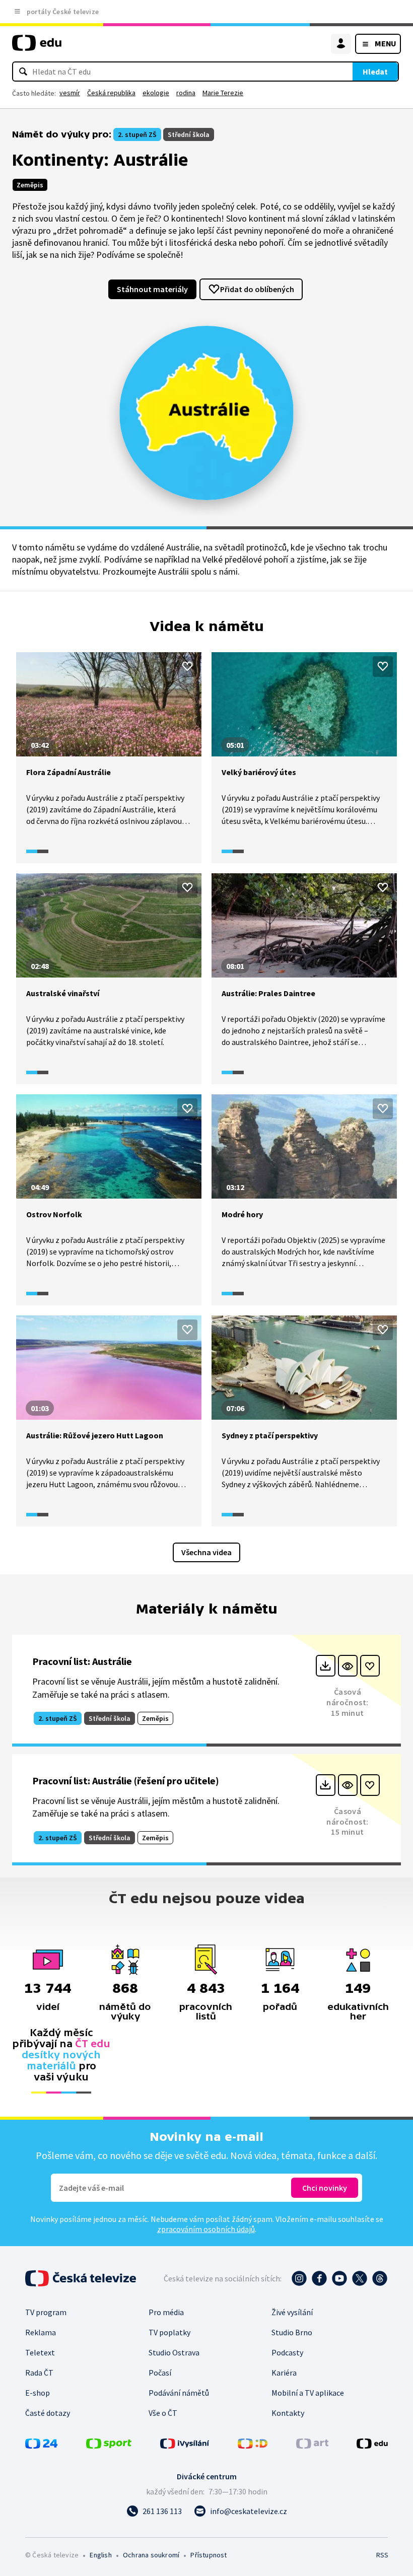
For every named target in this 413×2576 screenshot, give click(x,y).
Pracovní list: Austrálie (82, 1661)
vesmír (70, 93)
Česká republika (111, 93)
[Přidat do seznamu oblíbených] (187, 666)
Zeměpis (30, 185)
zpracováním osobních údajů (206, 2229)
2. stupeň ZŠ (137, 134)
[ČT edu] (37, 47)
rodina (186, 93)
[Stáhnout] (326, 1666)
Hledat (375, 72)
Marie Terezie (223, 93)
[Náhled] (348, 1666)
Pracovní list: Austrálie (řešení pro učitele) (126, 1781)
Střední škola (189, 134)
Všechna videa (206, 1552)
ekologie (156, 93)
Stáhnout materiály (152, 289)
